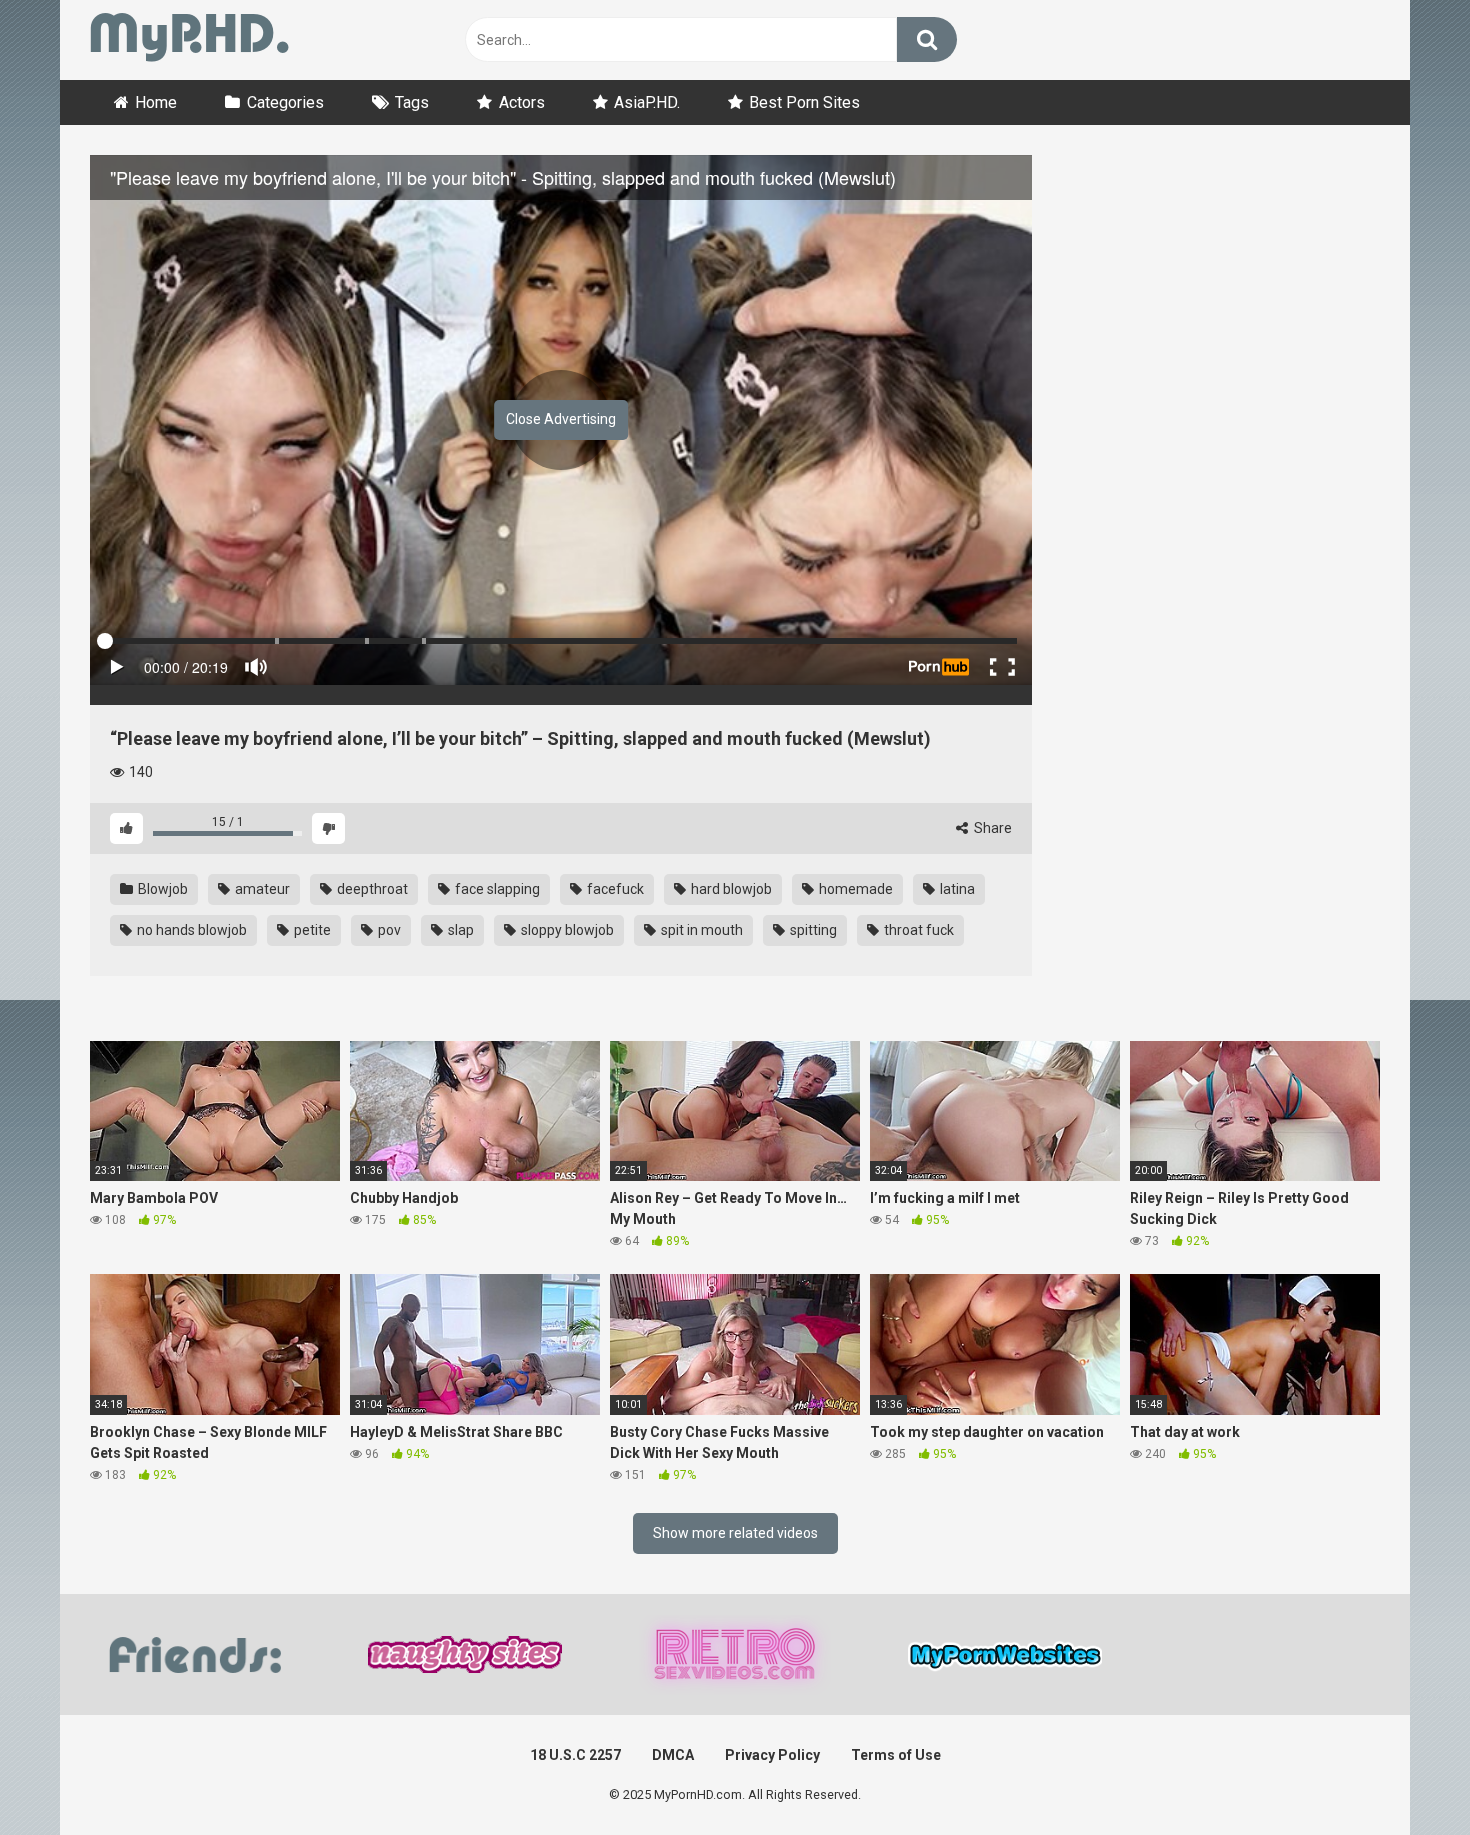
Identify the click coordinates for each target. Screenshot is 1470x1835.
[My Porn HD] (189, 40)
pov (388, 930)
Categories (285, 102)
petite (311, 930)
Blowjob (161, 889)
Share (991, 828)
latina (956, 889)
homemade (854, 889)
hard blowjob (730, 889)
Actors (522, 102)
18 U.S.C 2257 (575, 1755)
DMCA (673, 1755)
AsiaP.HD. (647, 102)
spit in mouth (700, 930)
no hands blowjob (190, 930)
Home (156, 102)
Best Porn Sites (804, 102)
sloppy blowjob (566, 930)
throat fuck (917, 930)
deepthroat (371, 889)
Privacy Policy (772, 1755)
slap (459, 930)
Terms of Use (896, 1755)
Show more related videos (735, 1533)
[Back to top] (1403, 1774)
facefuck (614, 889)
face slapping (496, 889)
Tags (412, 102)
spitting (812, 930)
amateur (261, 889)
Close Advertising (561, 419)
